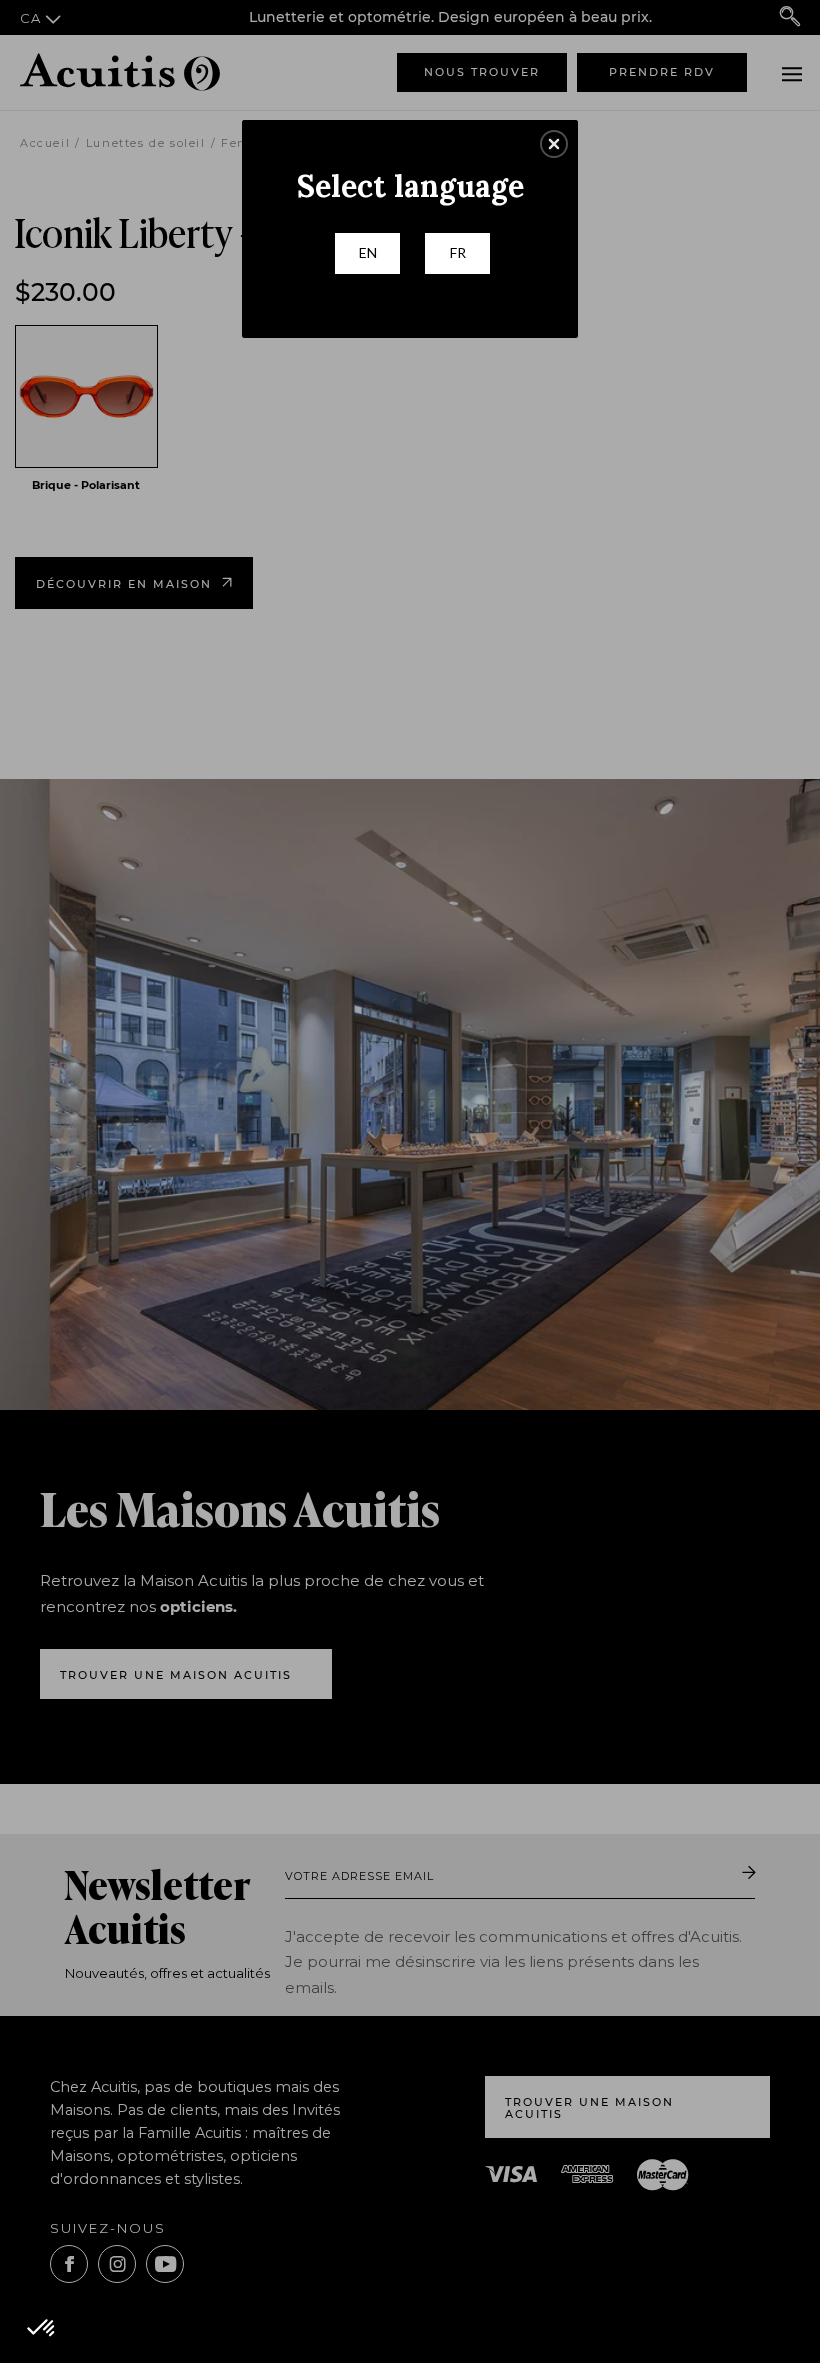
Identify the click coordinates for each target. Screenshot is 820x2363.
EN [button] (368, 252)
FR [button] (458, 252)
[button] (554, 144)
